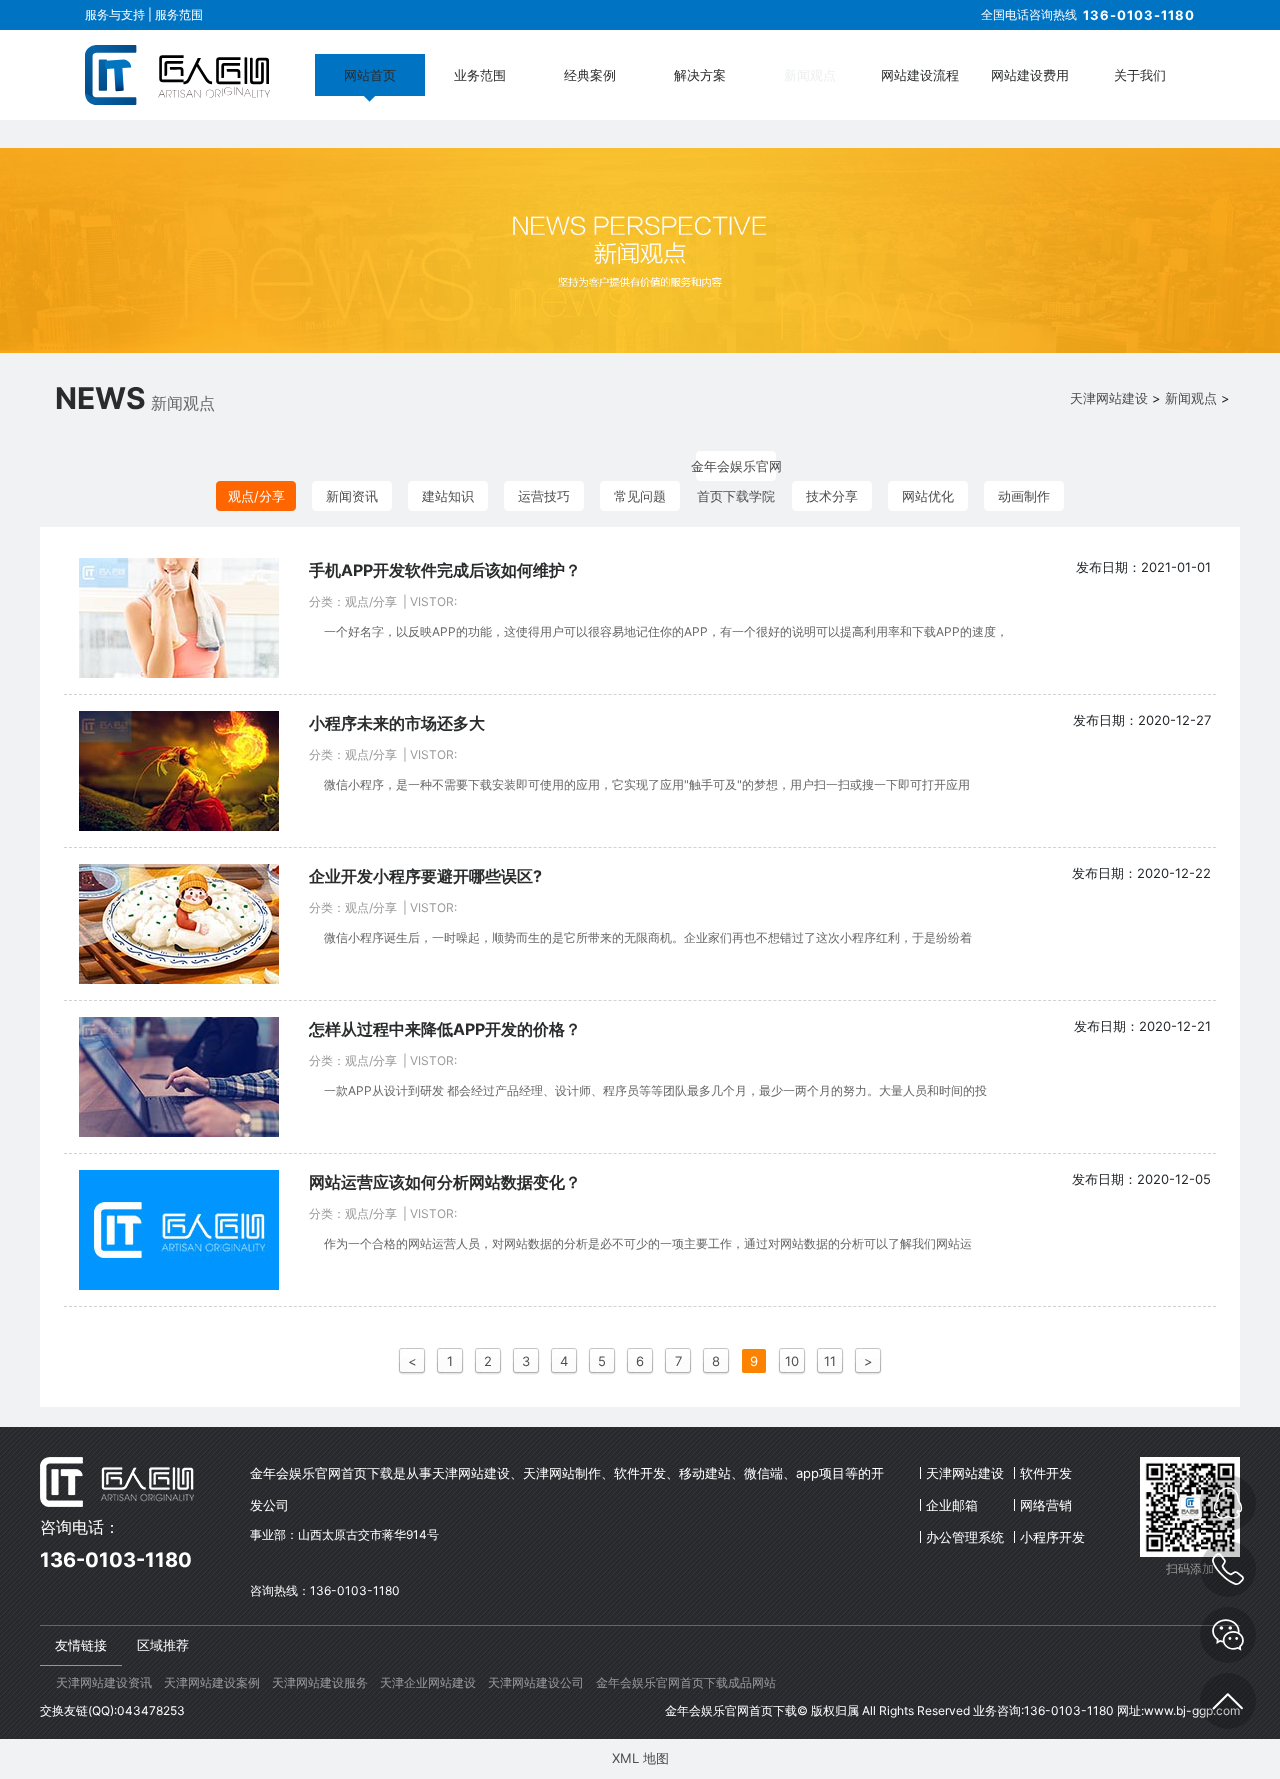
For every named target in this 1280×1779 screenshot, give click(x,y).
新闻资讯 (352, 496)
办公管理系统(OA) (965, 1541)
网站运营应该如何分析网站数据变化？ (445, 1182)
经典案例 (590, 75)
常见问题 (640, 496)
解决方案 (700, 75)
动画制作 (1024, 496)
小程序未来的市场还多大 (397, 723)
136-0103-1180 (1139, 15)
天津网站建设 (1109, 398)
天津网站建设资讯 (104, 1682)
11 (830, 1361)
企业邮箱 (952, 1505)
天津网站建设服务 (320, 1682)
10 (792, 1361)
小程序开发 (1052, 1537)
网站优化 (928, 496)
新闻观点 (810, 75)
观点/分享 (256, 496)
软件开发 (1046, 1473)
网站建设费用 (1030, 75)
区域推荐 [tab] (163, 1645)
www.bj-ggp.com (1192, 1710)
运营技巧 (544, 496)
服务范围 (179, 14)
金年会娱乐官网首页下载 (731, 1710)
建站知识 (448, 496)
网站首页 (370, 75)
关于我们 (1140, 75)
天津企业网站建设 (428, 1682)
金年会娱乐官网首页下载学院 (736, 469)
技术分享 (832, 496)
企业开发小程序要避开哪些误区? (425, 876)
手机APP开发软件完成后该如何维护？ (445, 570)
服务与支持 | (120, 14)
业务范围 (480, 75)
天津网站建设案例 (212, 1682)
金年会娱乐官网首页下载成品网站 (686, 1682)
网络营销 (1046, 1505)
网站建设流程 (920, 75)
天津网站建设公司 (536, 1682)
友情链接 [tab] (81, 1645)
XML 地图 (640, 1758)
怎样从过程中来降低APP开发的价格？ (445, 1029)
